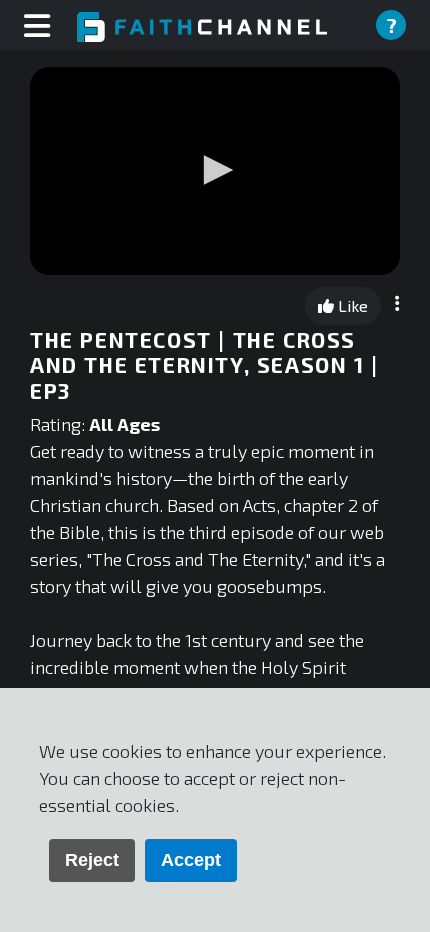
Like (351, 305)
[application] (215, 171)
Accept (191, 860)
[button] (215, 170)
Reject (92, 860)
